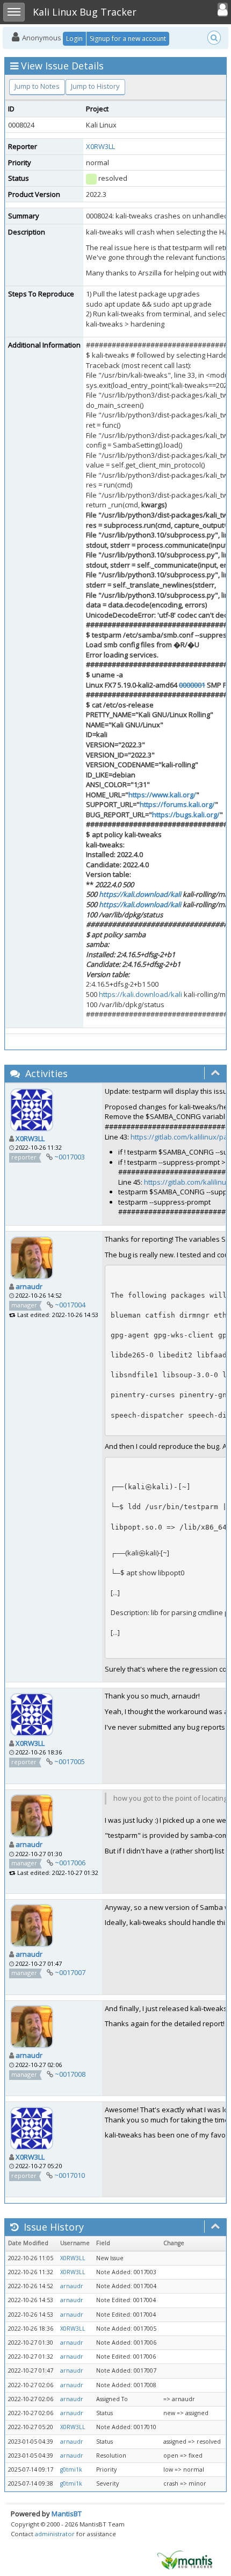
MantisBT (67, 2514)
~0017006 (70, 1863)
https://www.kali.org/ (162, 795)
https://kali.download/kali (140, 894)
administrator (55, 2534)
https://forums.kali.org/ (177, 804)
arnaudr (29, 1286)
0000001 (192, 685)
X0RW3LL (100, 146)
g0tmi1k (71, 2469)
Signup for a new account (128, 38)
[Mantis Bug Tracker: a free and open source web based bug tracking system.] (185, 2559)
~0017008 (70, 2074)
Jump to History (95, 86)
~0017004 (70, 1305)
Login (74, 38)
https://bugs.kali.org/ (186, 815)
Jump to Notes (37, 86)
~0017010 (70, 2175)
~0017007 (70, 1972)
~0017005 (70, 1761)
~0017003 (70, 1157)
